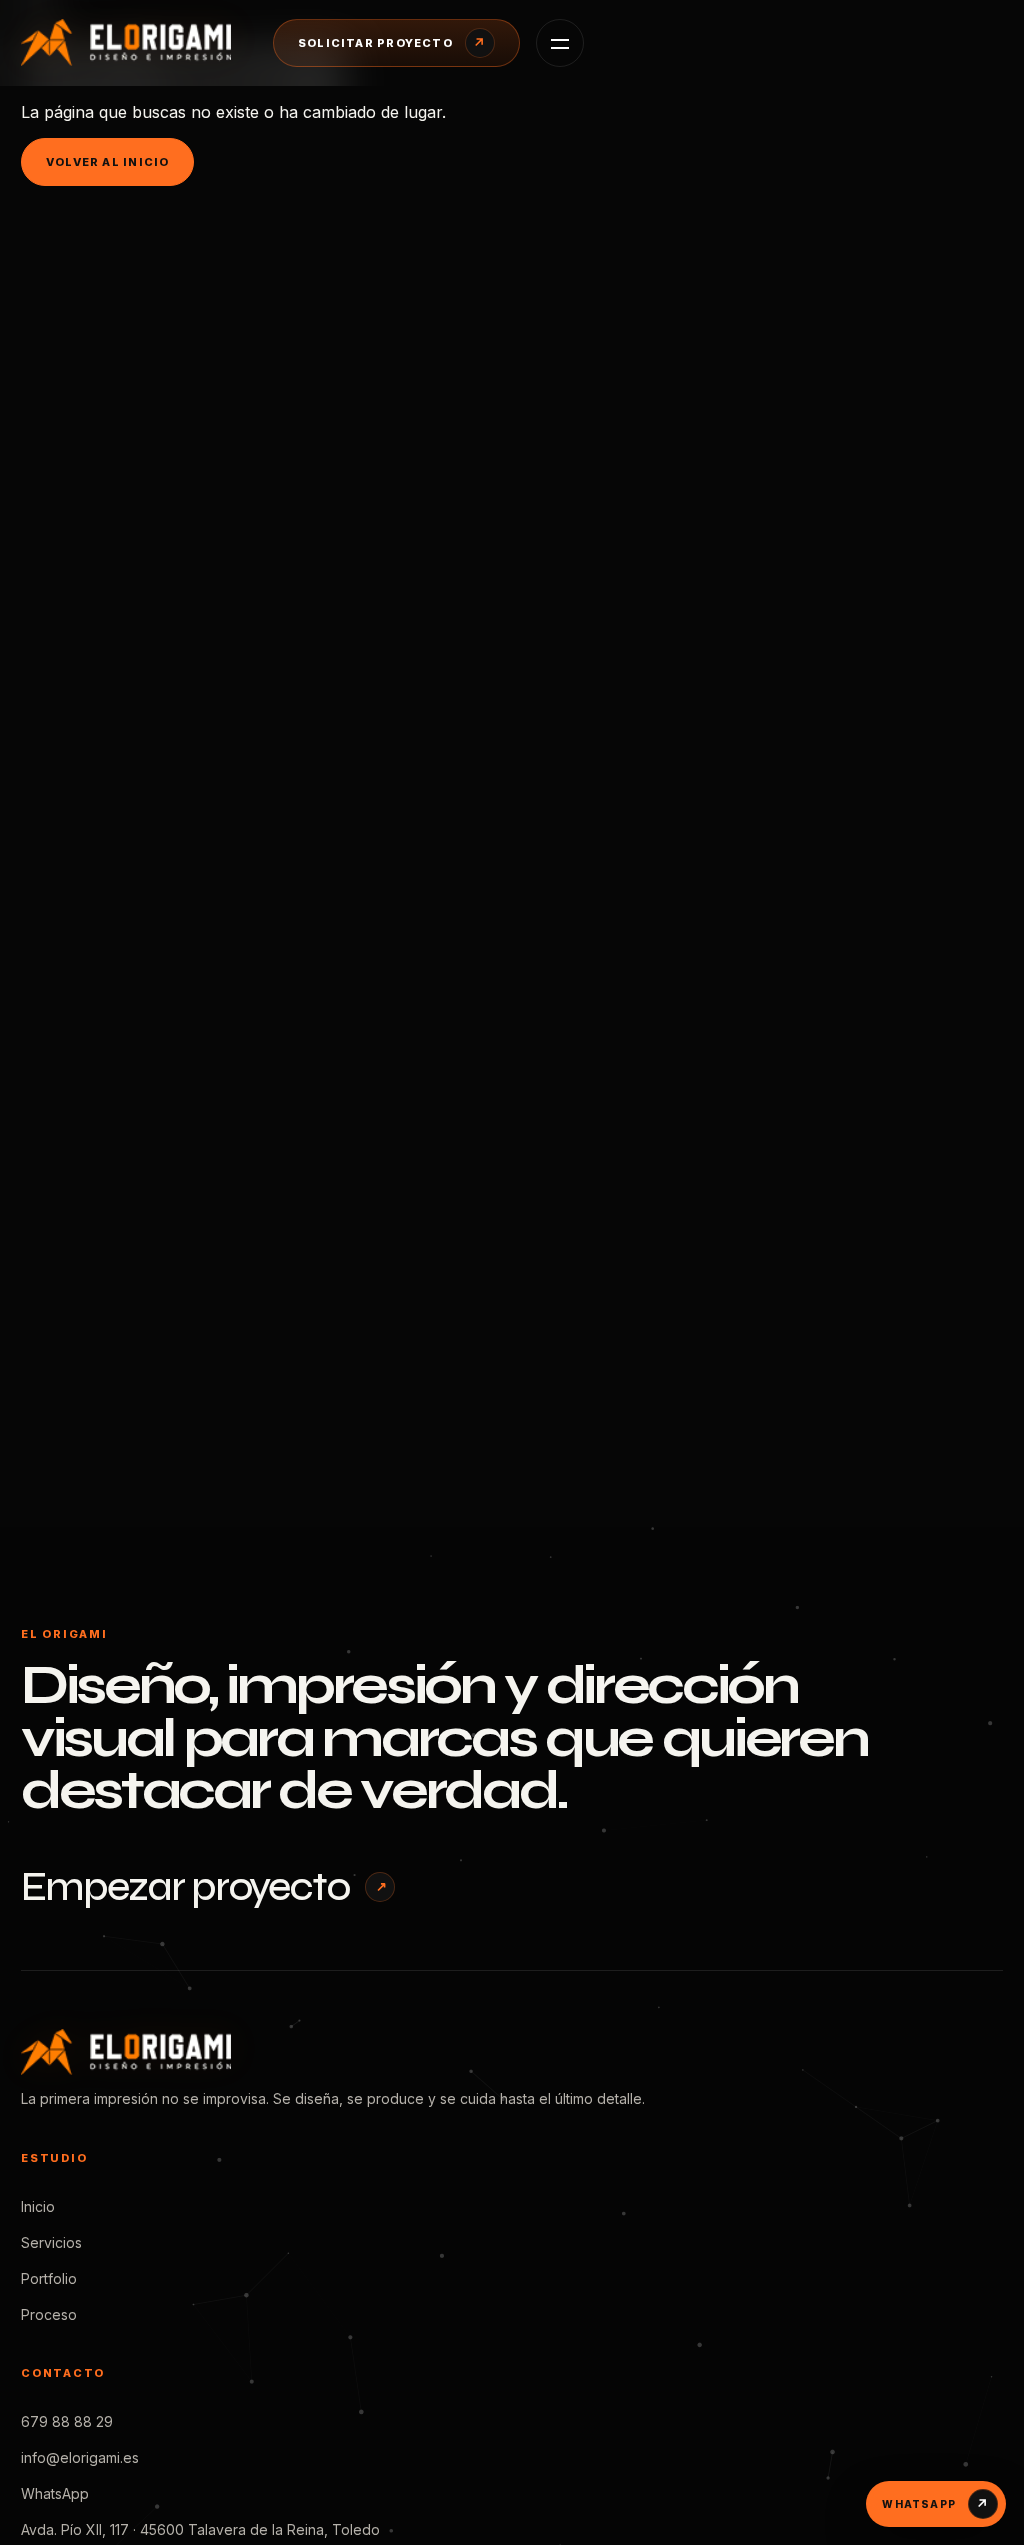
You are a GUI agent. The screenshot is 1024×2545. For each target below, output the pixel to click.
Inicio (38, 2206)
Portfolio (49, 2278)
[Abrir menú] (560, 43)
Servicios (51, 2242)
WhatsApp (55, 2493)
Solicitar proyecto (392, 43)
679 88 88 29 (67, 2421)
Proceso (49, 2314)
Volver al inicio (107, 162)
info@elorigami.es (80, 2457)
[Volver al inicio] (131, 42)
